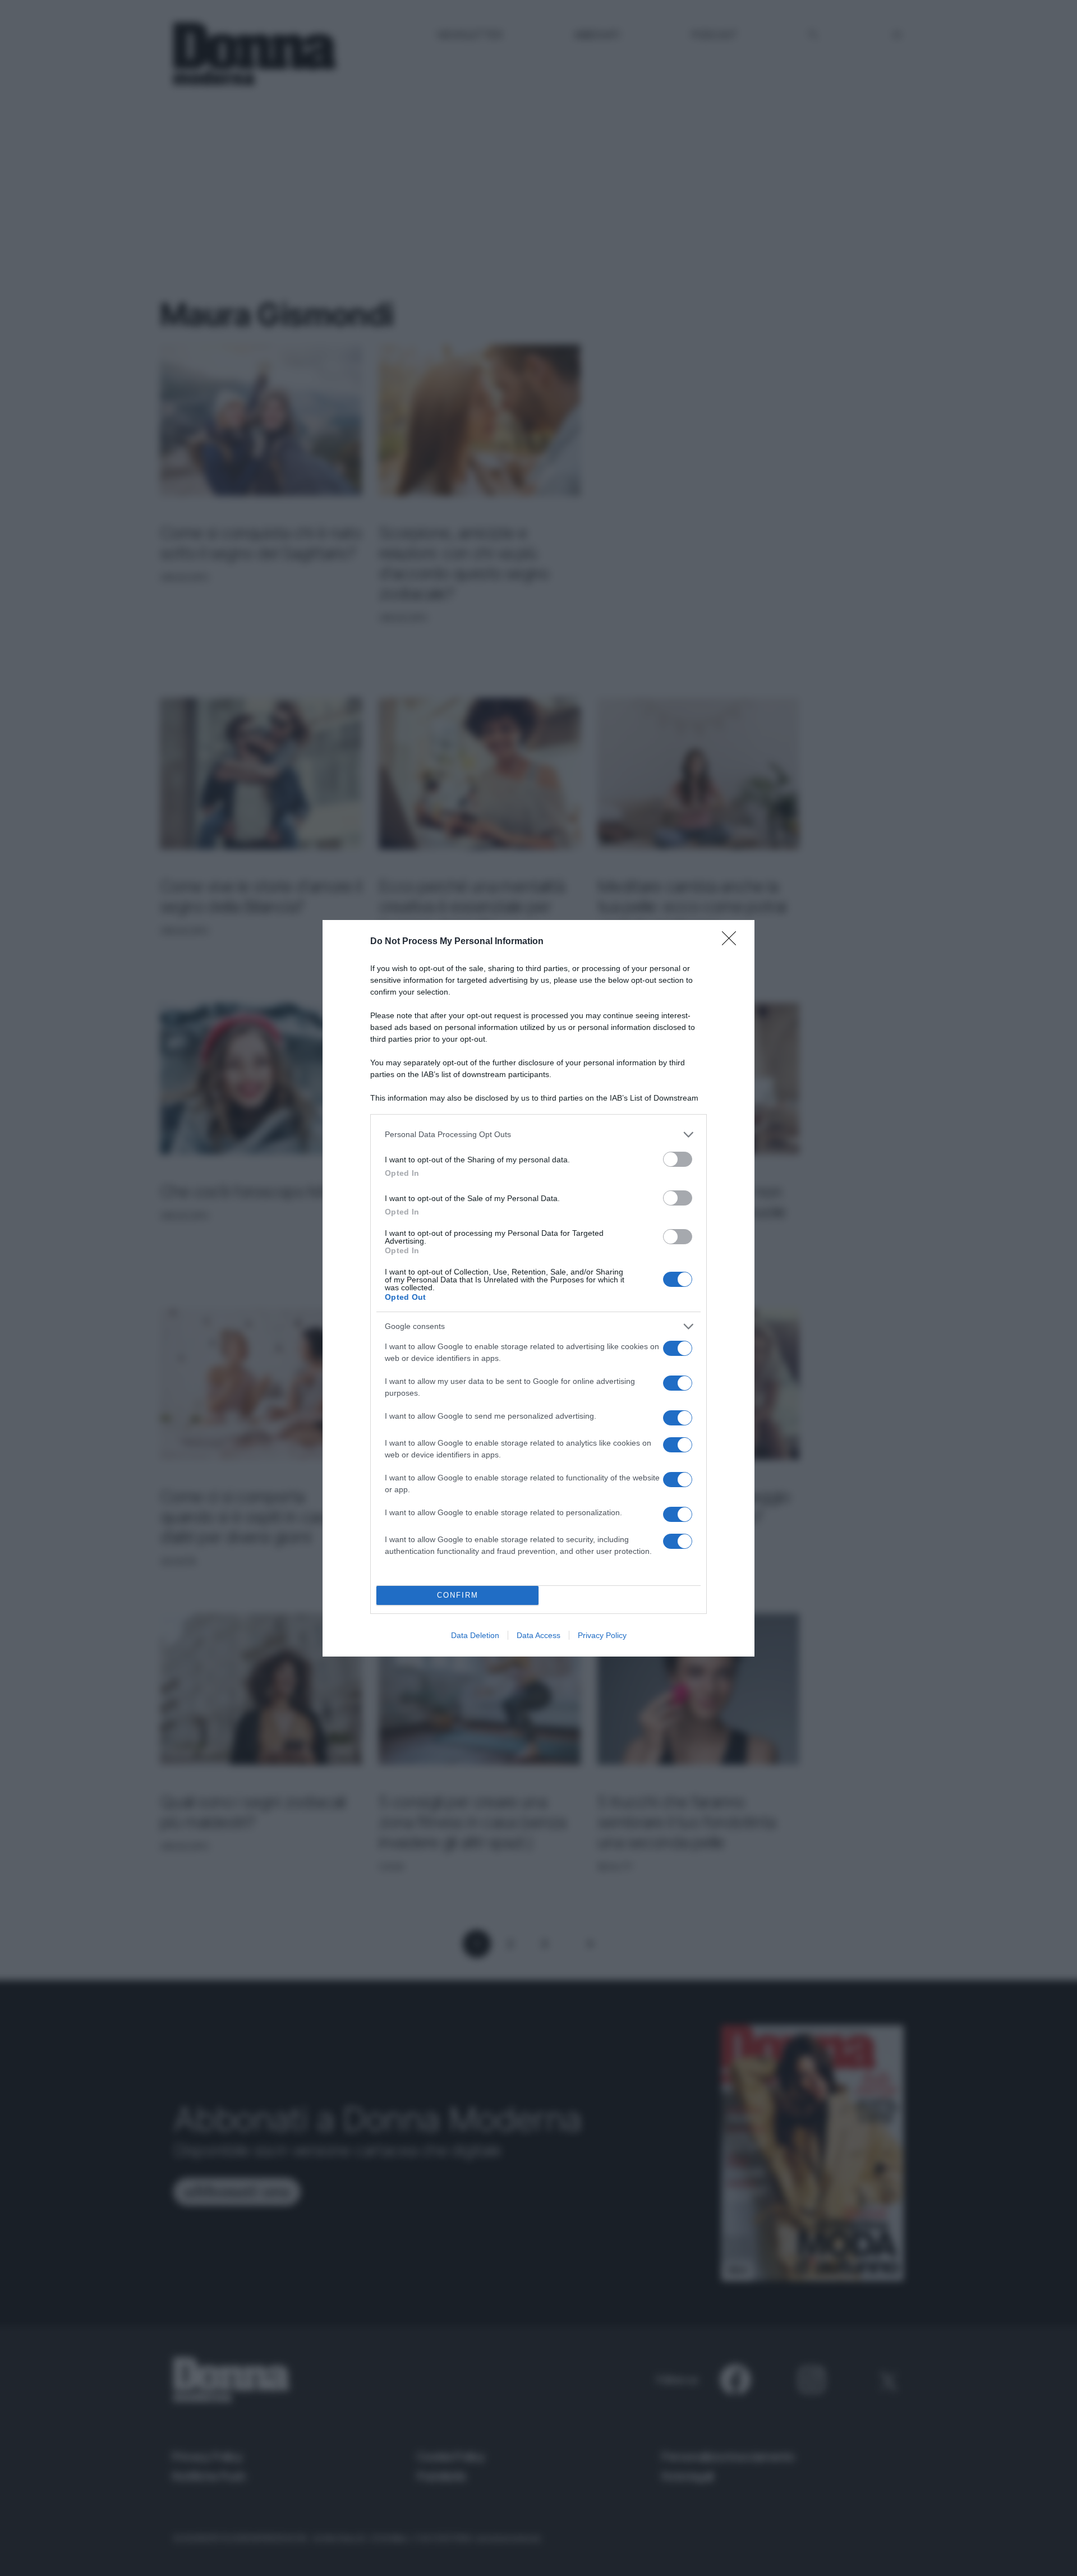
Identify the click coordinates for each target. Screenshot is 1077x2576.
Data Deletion (475, 1635)
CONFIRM (458, 1595)
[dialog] (538, 1288)
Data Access (538, 1635)
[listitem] (538, 1135)
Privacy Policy (602, 1635)
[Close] (733, 942)
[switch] (678, 1159)
